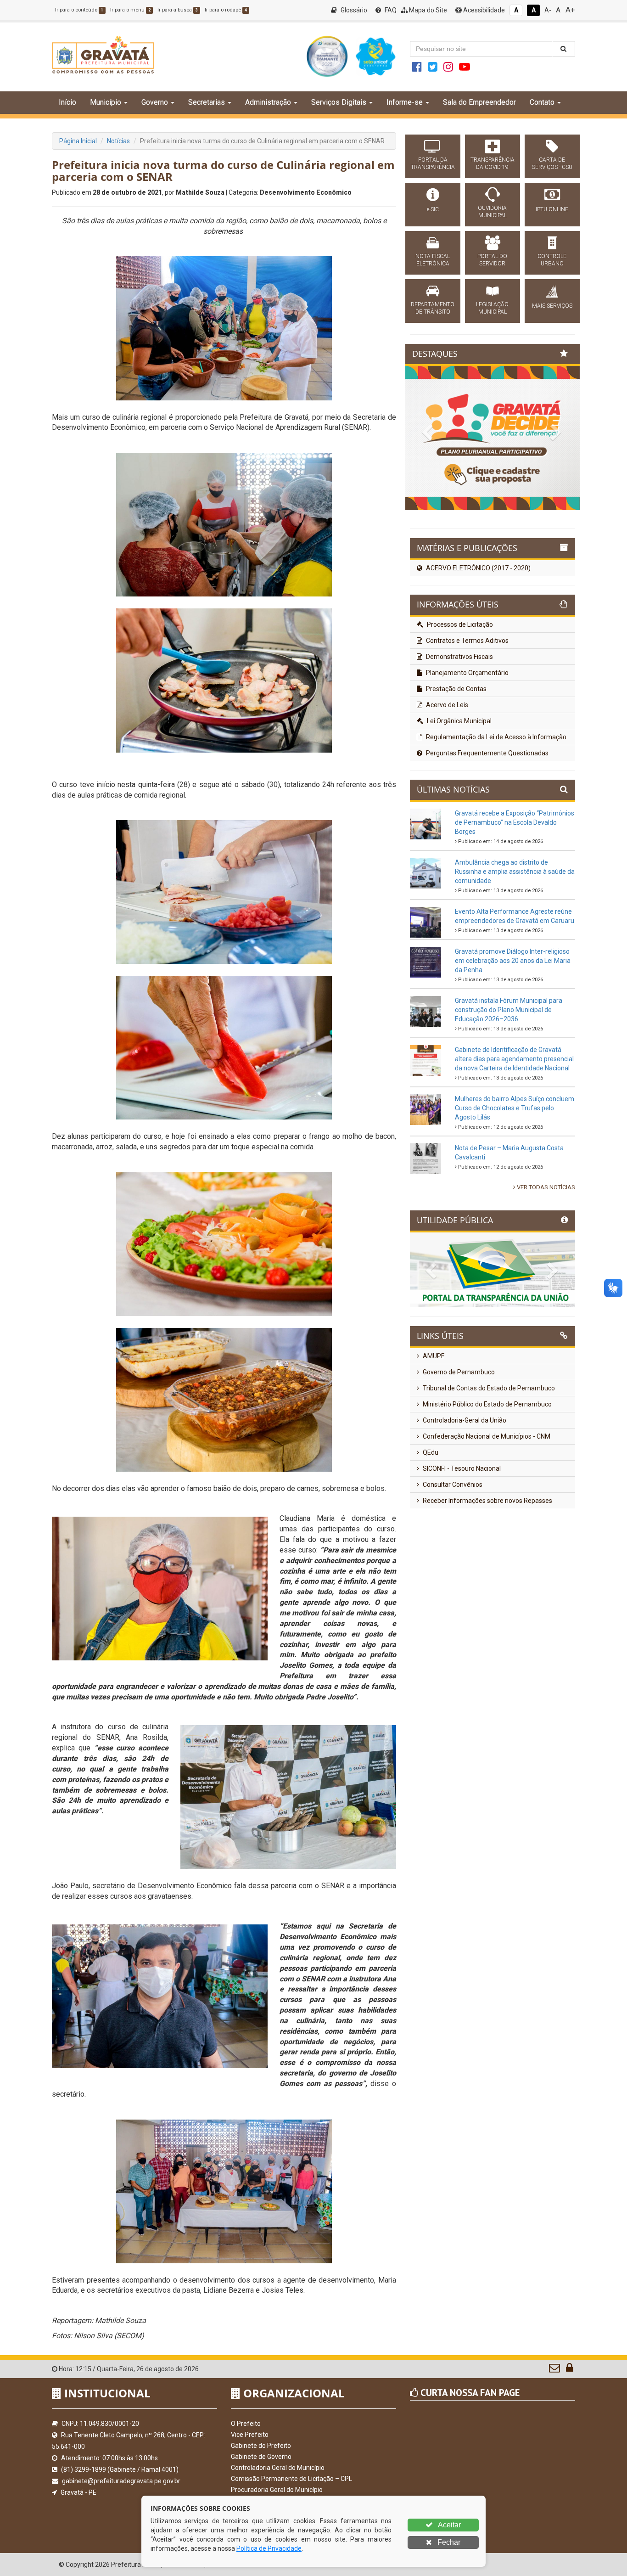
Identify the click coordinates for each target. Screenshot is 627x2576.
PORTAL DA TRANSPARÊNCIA (433, 163)
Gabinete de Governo (261, 2457)
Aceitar (449, 2525)
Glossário (353, 10)
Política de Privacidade (269, 2548)
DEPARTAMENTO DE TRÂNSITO (433, 308)
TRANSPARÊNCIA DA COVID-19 (493, 163)
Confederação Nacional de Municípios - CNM (486, 1510)
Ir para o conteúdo (79, 10)
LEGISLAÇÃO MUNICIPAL (492, 308)
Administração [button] (268, 102)
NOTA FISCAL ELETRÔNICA (433, 260)
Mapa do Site (427, 10)
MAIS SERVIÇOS (552, 306)
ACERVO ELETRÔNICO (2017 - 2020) (478, 642)
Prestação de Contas (456, 762)
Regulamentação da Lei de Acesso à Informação (495, 810)
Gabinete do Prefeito (261, 2446)
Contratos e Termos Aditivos (467, 714)
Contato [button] (542, 102)
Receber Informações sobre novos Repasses (487, 1574)
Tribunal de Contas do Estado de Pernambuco (488, 1462)
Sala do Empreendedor (479, 102)
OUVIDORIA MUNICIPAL (492, 212)
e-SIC (433, 209)
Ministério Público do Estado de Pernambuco (487, 1478)
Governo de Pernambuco (458, 1445)
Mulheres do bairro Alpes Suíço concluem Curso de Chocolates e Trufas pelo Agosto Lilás (515, 1181)
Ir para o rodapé (226, 10)
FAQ (390, 10)
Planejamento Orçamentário (467, 746)
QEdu (430, 1526)
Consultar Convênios (452, 1558)
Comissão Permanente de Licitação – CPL (291, 2479)
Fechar (448, 2542)
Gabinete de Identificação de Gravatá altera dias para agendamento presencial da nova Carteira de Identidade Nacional (514, 1132)
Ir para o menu (130, 10)
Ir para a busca (178, 10)
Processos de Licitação (459, 698)
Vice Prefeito (250, 2435)
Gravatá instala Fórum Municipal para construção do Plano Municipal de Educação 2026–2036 (509, 1083)
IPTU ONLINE (552, 209)
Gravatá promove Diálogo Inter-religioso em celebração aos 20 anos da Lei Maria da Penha (513, 1034)
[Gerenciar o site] (569, 2370)
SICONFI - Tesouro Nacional (461, 1542)
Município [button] (106, 102)
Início (67, 102)
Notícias (118, 141)
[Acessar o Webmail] (555, 2370)
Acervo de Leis (446, 778)
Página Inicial (78, 141)
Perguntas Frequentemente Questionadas (487, 827)
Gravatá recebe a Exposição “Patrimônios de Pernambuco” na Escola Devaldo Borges (515, 896)
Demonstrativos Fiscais (459, 730)
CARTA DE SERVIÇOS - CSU (552, 163)
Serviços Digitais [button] (339, 102)
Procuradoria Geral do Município (277, 2490)
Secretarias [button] (207, 102)
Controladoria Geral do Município (278, 2468)
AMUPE (433, 1429)
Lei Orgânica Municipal (459, 794)
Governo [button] (155, 102)
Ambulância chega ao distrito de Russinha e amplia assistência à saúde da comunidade (515, 945)
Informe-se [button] (405, 102)
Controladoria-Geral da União (464, 1494)
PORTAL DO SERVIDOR (492, 260)
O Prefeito (246, 2424)
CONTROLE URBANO (552, 260)
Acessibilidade (483, 10)
